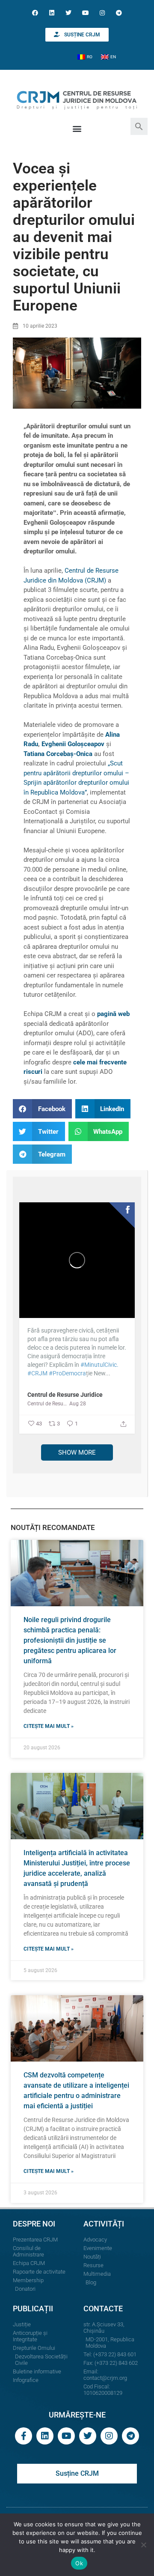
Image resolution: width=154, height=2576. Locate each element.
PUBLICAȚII (33, 2309)
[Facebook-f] (24, 2436)
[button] (139, 126)
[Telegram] (119, 13)
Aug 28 (78, 1404)
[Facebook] (35, 13)
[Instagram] (102, 13)
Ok (79, 2563)
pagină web (113, 1014)
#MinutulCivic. (99, 1365)
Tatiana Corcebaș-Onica (58, 754)
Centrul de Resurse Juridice (65, 1395)
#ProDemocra (67, 1373)
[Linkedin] (52, 13)
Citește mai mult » (49, 1726)
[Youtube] (85, 13)
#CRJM (37, 1373)
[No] (143, 2545)
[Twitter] (69, 13)
